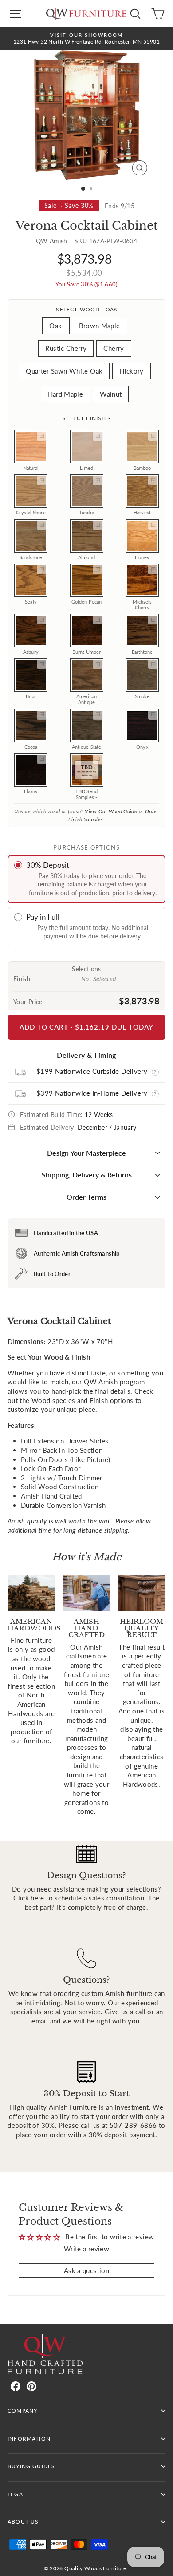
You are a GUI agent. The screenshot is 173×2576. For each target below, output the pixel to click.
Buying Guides (31, 2466)
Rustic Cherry (66, 348)
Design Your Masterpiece (86, 1153)
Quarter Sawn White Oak (64, 371)
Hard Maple (66, 394)
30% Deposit (48, 865)
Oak (55, 326)
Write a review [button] (86, 2249)
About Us (23, 2522)
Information (29, 2439)
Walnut (111, 394)
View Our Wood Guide (111, 811)
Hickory (132, 371)
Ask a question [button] (86, 2270)
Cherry (114, 348)
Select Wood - (86, 309)
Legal (17, 2494)
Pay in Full (43, 917)
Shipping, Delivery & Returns (87, 1175)
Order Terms (86, 1197)
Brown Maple (100, 326)
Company (22, 2411)
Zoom (42, 436)
